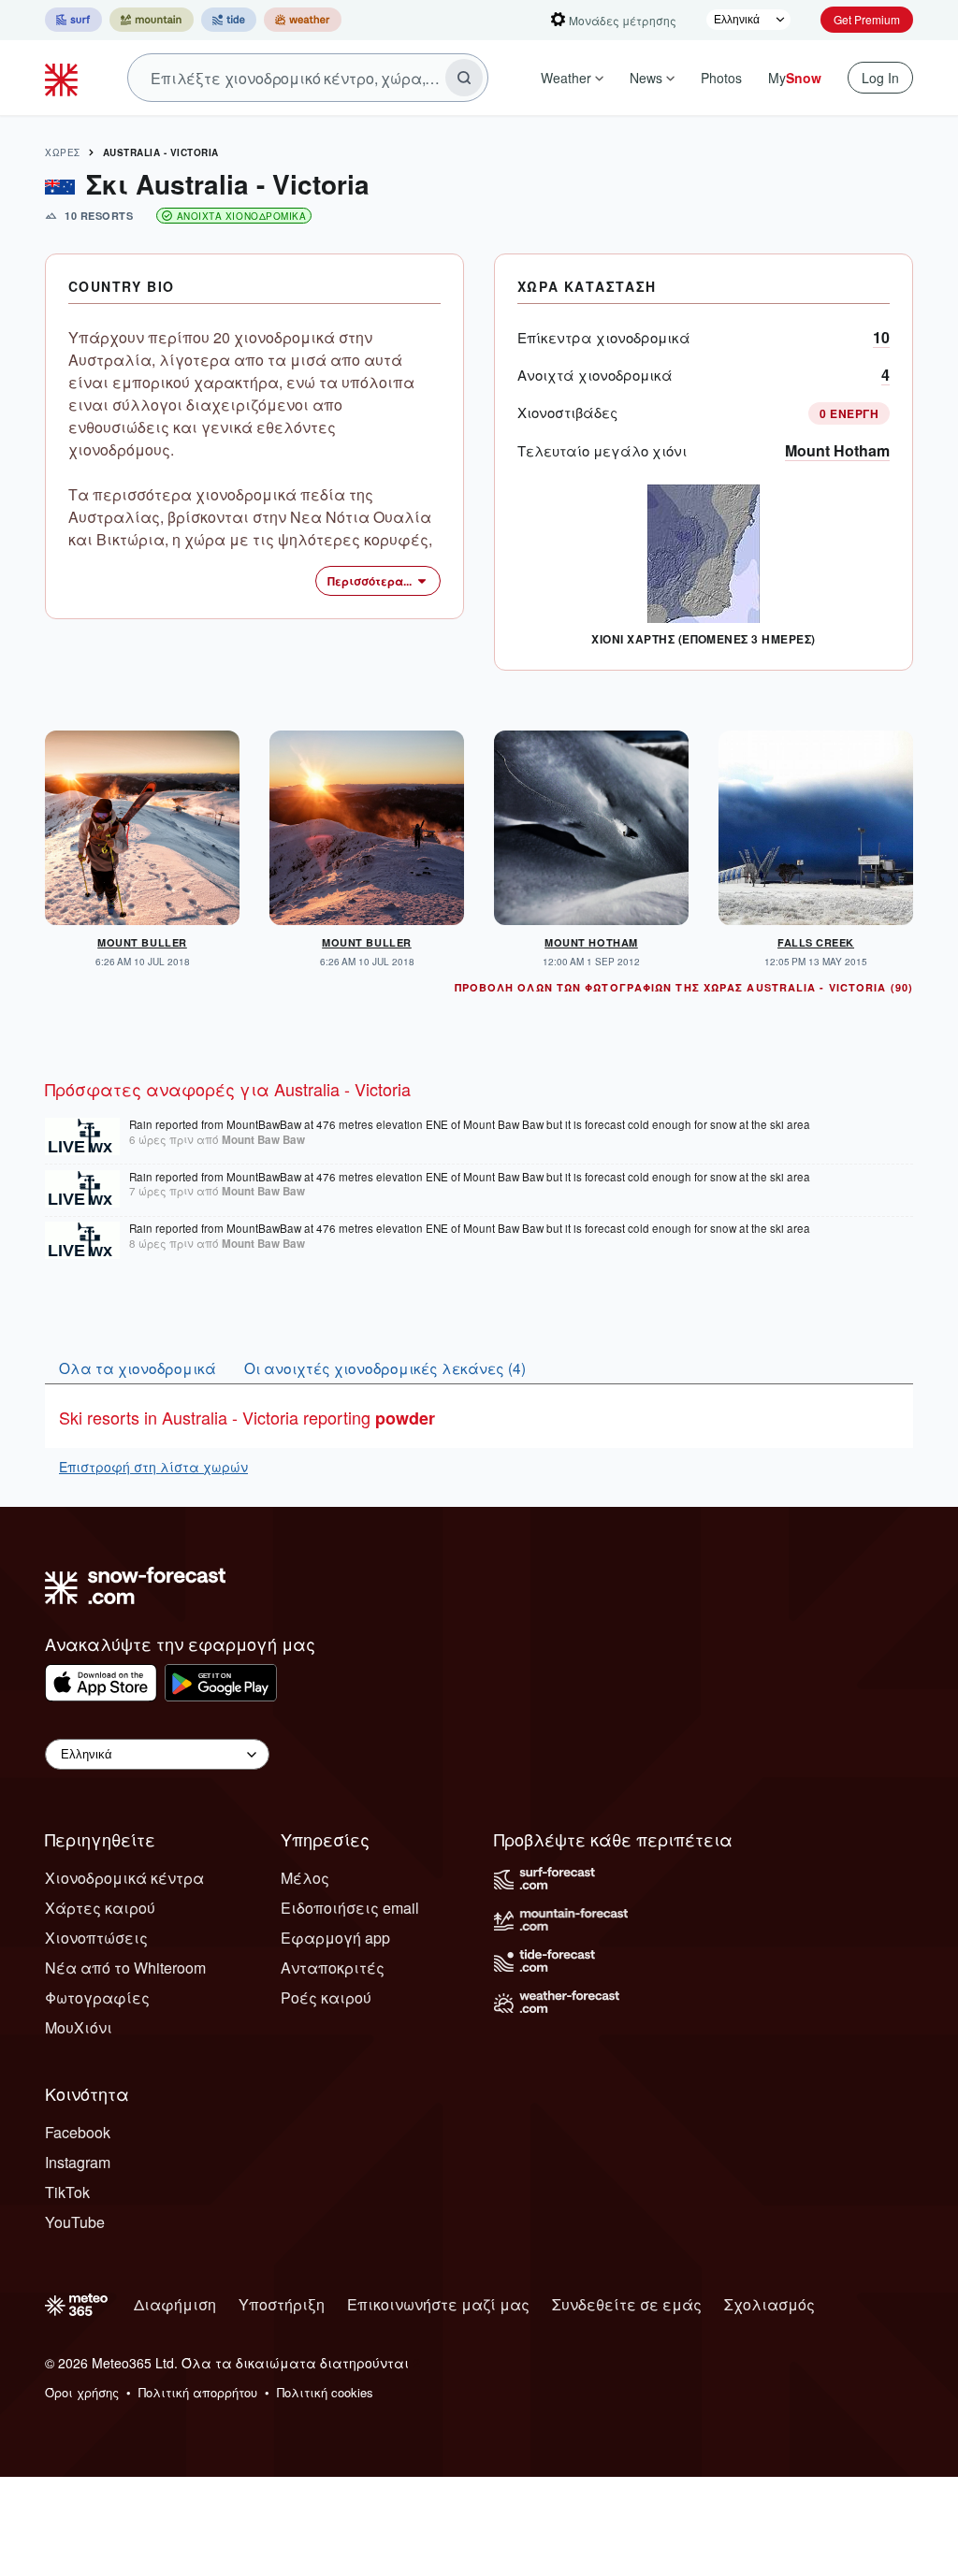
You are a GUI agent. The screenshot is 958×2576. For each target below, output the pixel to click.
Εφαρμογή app (335, 1938)
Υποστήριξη (282, 2304)
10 (881, 337)
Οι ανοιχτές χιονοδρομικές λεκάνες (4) (385, 1368)
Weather (566, 78)
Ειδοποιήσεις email (350, 1908)
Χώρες (63, 152)
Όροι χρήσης (82, 2392)
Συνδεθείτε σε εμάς (627, 2304)
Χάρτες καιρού (100, 1908)
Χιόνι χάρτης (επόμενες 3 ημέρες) (703, 639)
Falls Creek (816, 942)
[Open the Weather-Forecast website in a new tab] (303, 20)
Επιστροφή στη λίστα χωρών (153, 1467)
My (795, 78)
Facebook (78, 2132)
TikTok (67, 2192)
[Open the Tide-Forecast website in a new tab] (229, 20)
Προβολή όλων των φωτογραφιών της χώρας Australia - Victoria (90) (684, 987)
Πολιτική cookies (325, 2392)
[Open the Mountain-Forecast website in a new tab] (152, 20)
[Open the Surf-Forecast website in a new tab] (73, 20)
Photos (721, 78)
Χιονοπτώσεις (96, 1938)
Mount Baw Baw (263, 1140)
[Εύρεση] (464, 78)
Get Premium (867, 19)
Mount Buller (142, 942)
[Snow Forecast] (64, 78)
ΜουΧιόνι (79, 2027)
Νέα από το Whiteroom (125, 1968)
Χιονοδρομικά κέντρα (124, 1878)
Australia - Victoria (161, 152)
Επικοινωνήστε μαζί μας (438, 2304)
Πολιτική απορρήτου (198, 2392)
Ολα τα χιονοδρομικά (138, 1368)
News (646, 78)
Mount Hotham (837, 450)
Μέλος (305, 1878)
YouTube (75, 2222)
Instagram (78, 2162)
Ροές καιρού (326, 1997)
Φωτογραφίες (97, 1997)
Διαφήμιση (175, 2304)
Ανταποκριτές (333, 1968)
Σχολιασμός (769, 2304)
